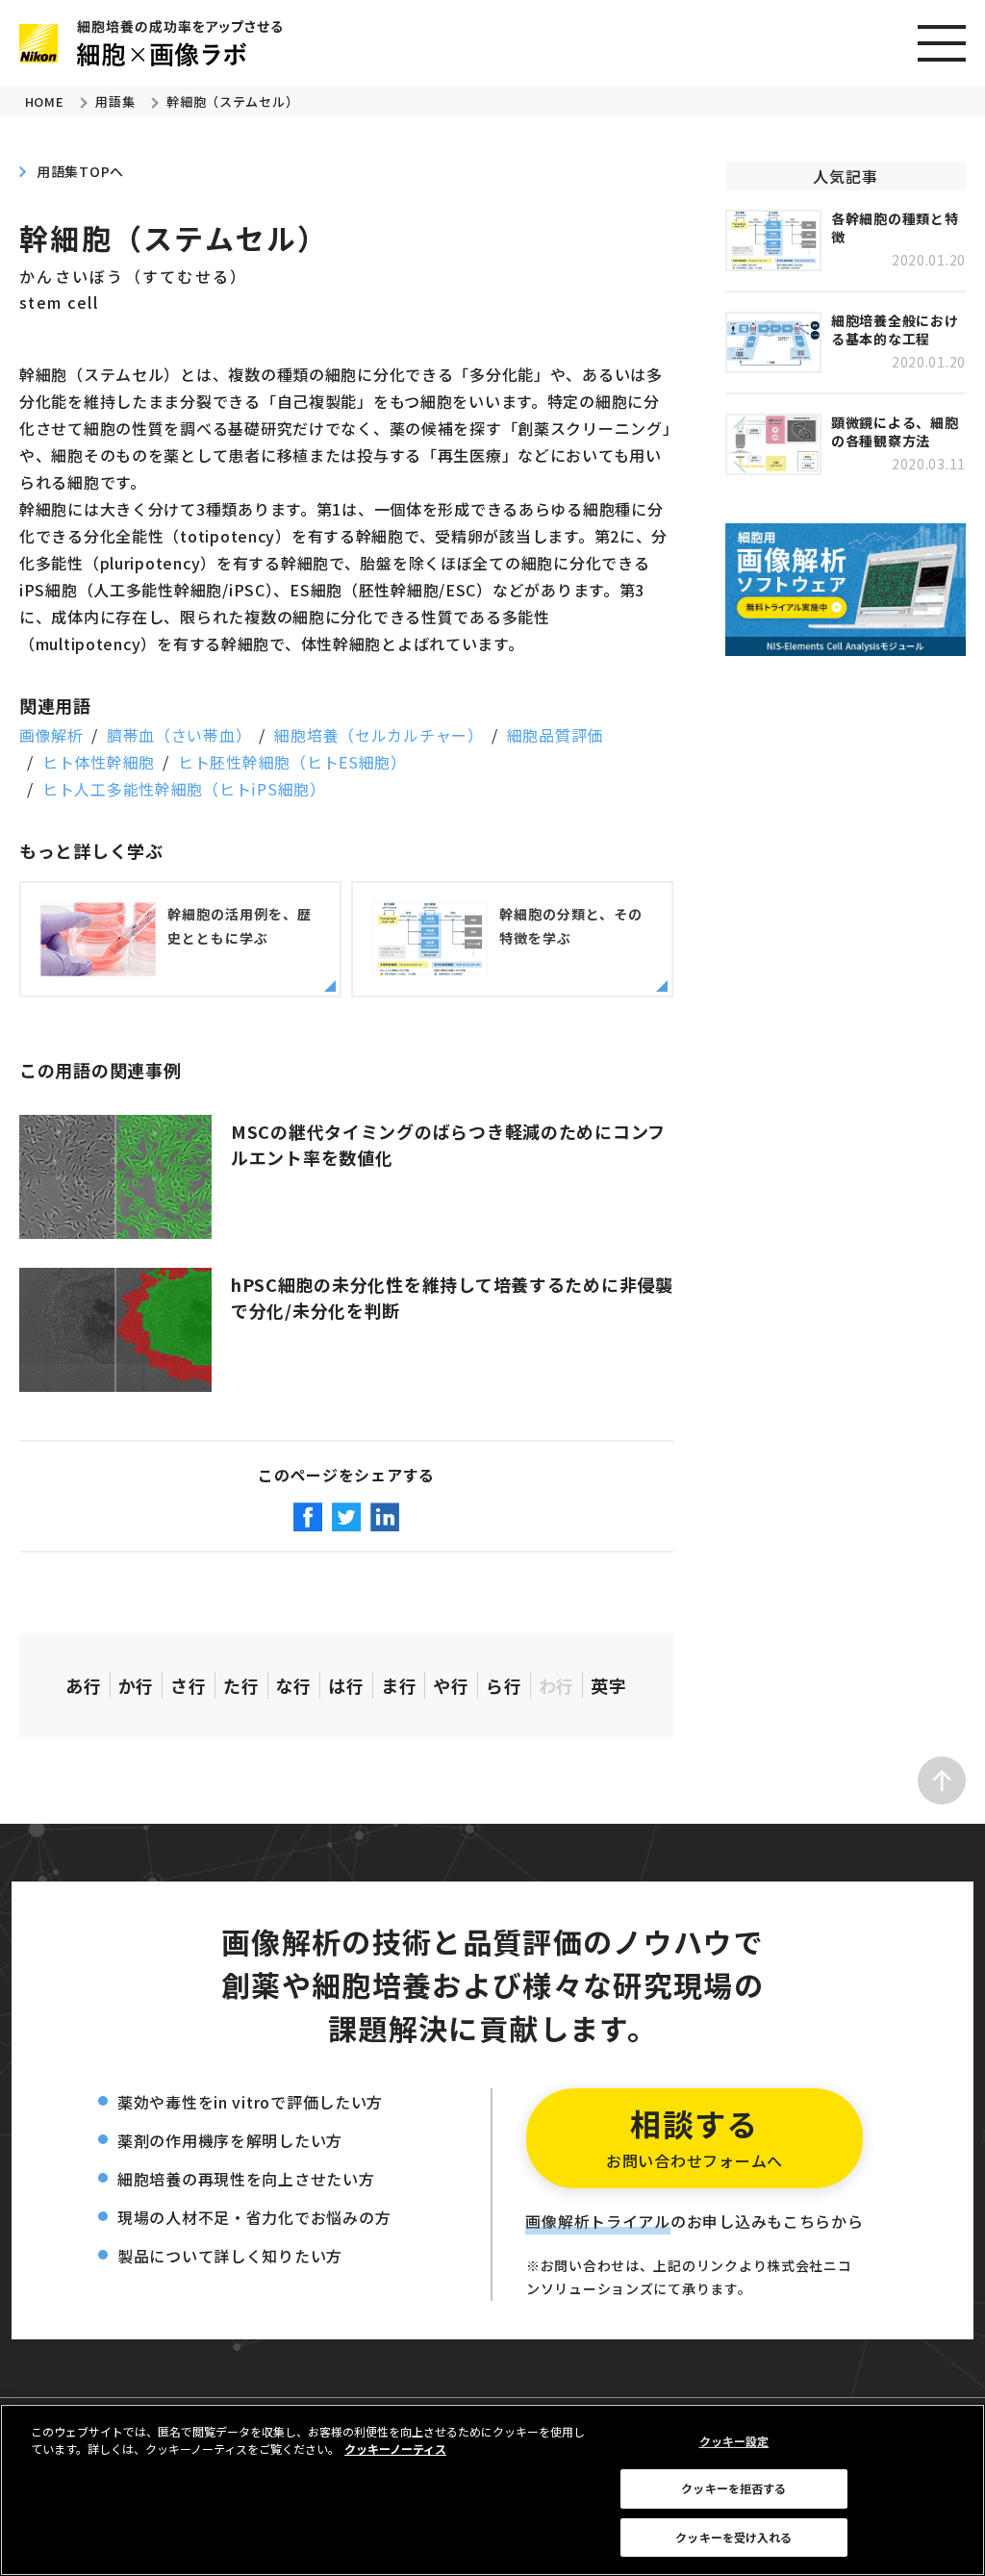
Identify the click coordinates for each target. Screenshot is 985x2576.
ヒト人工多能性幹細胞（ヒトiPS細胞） (184, 789)
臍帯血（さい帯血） (179, 735)
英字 (609, 1685)
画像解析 (51, 735)
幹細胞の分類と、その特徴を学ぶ (571, 926)
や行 (451, 1685)
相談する (695, 2136)
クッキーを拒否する (733, 2488)
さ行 (189, 1685)
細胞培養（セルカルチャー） (379, 735)
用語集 (115, 101)
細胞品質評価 (555, 735)
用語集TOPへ (80, 171)
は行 (346, 1685)
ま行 (399, 1685)
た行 (241, 1685)
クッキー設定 (734, 2441)
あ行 (84, 1685)
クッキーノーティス (395, 2449)
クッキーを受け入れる (733, 2537)
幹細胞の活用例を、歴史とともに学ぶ (240, 926)
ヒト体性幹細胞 (99, 762)
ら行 (504, 1685)
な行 (294, 1685)
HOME (45, 101)
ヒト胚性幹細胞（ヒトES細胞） (292, 762)
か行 (137, 1685)
